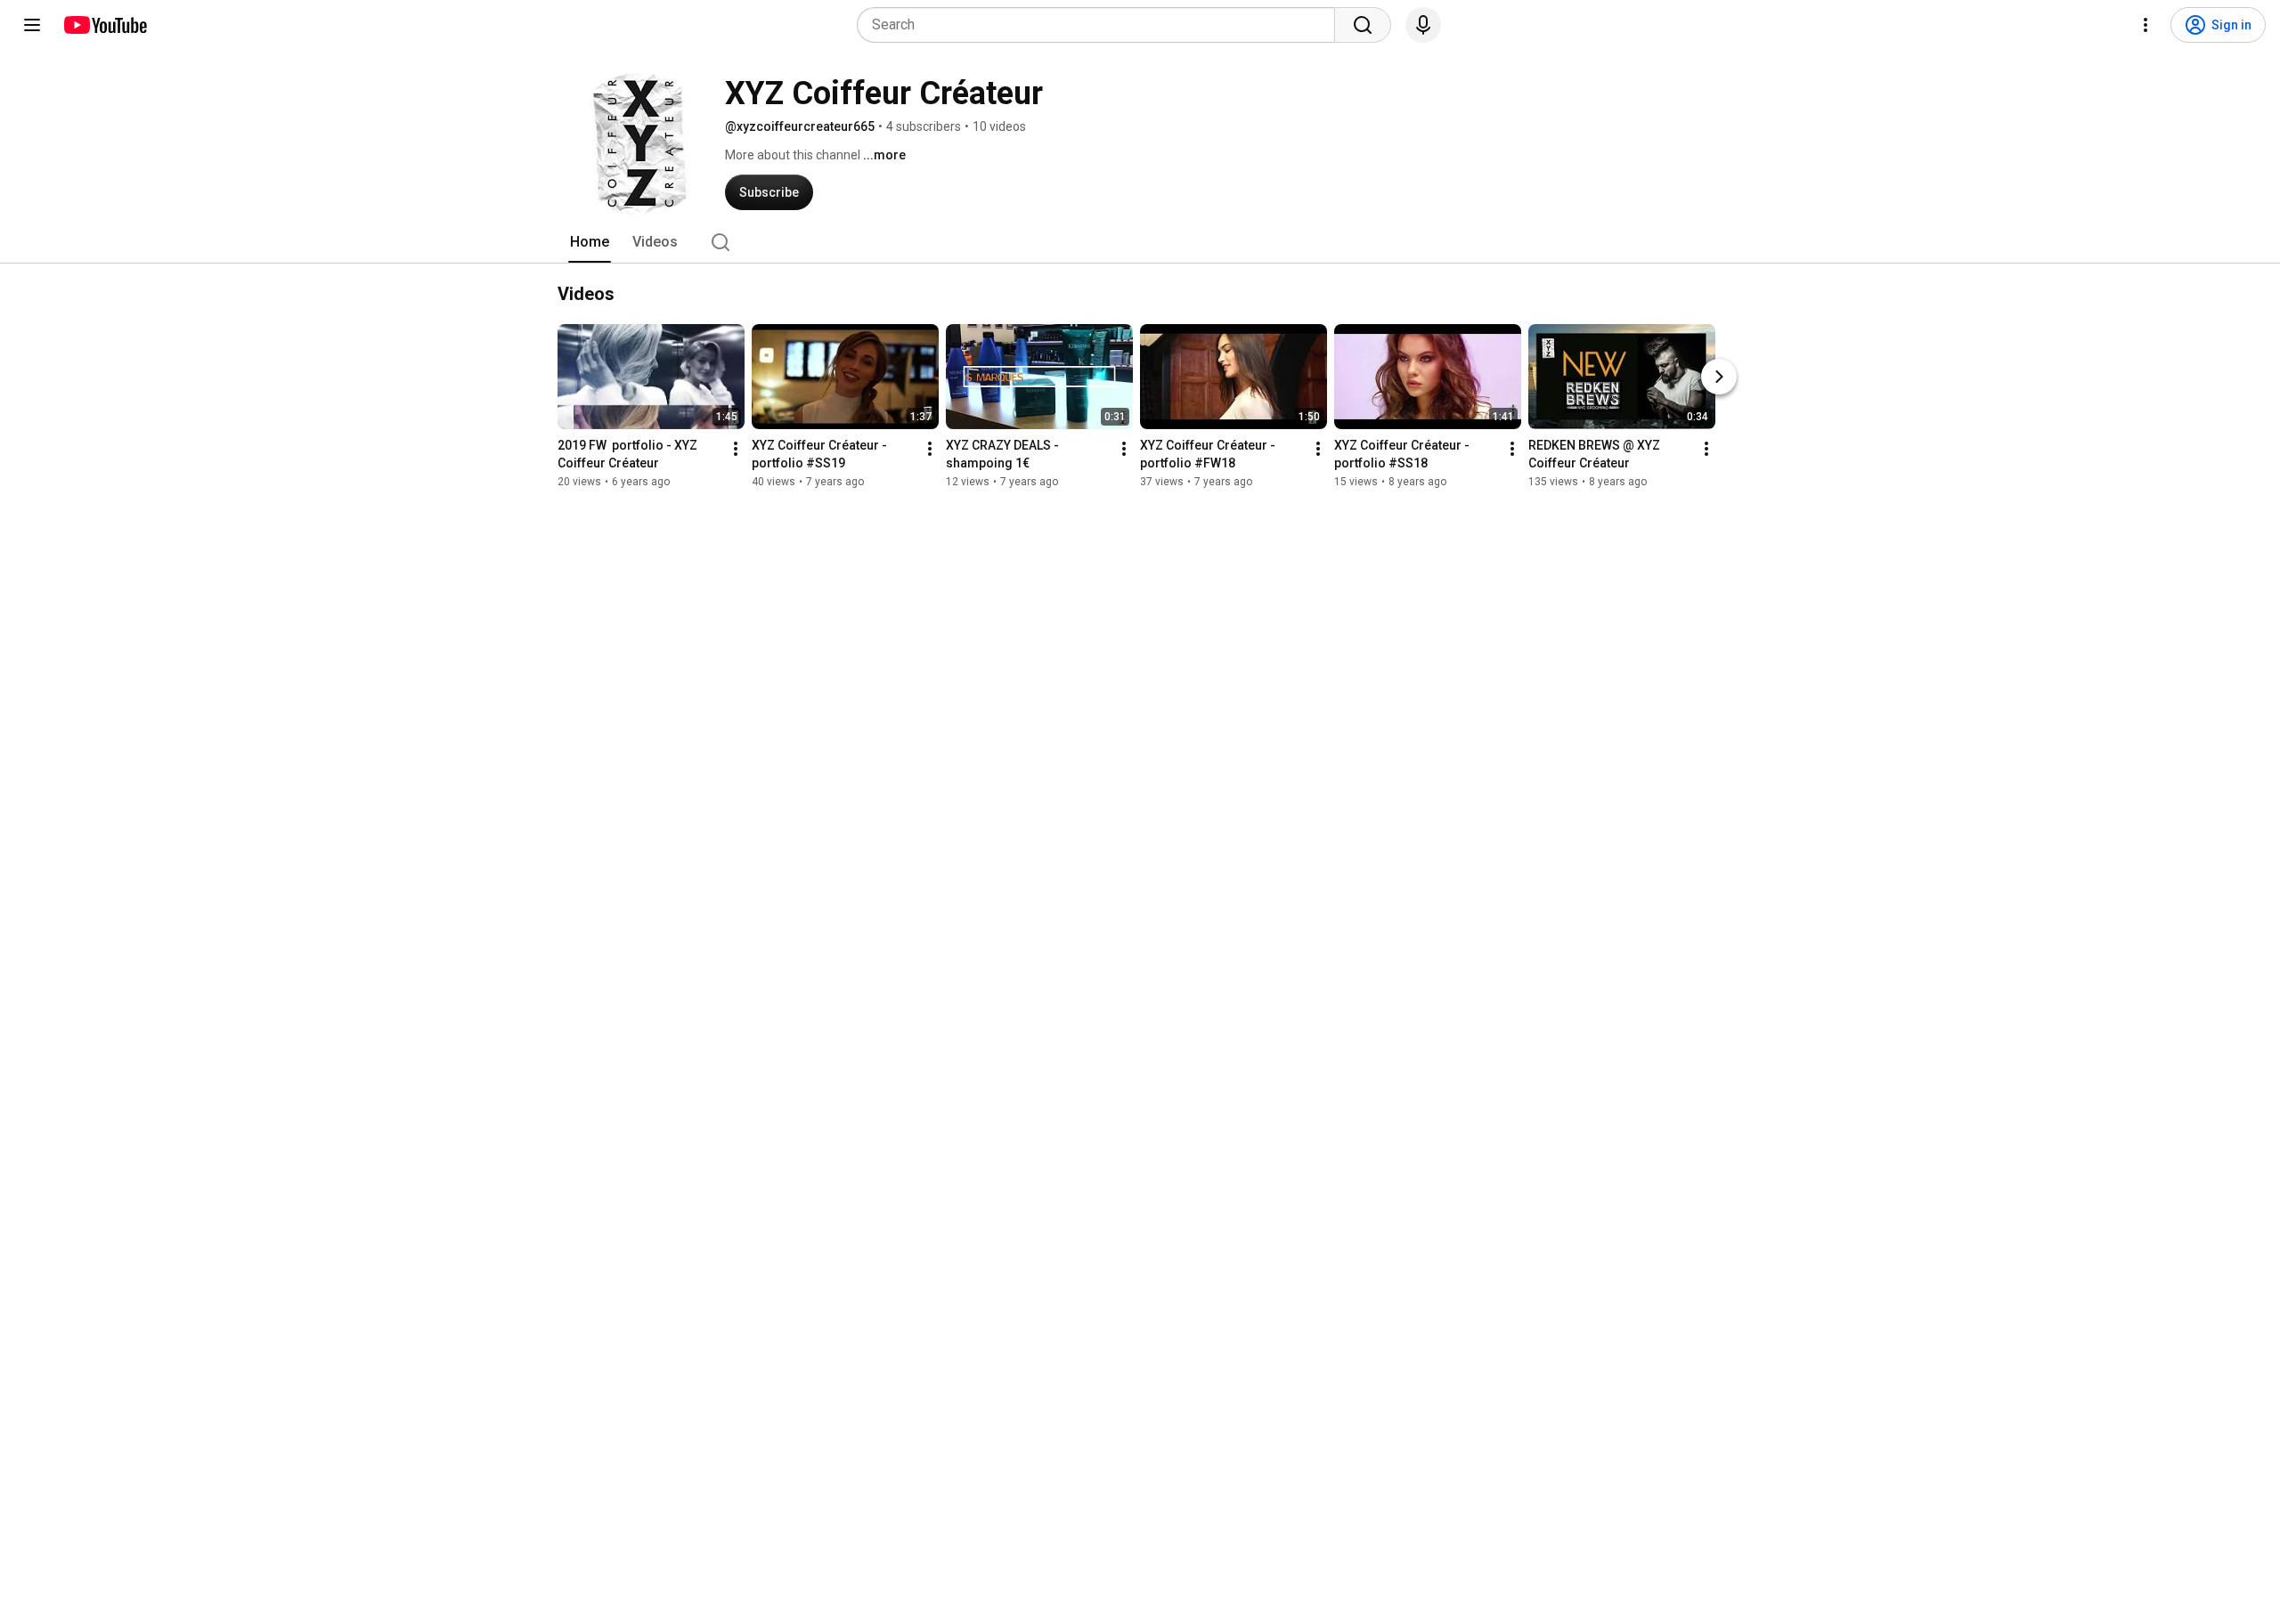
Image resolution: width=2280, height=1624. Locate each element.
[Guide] (32, 25)
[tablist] (1140, 242)
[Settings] (2146, 25)
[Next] (1719, 377)
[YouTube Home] (105, 25)
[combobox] (1101, 25)
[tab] (590, 242)
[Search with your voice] (1423, 25)
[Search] (1363, 25)
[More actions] (736, 449)
